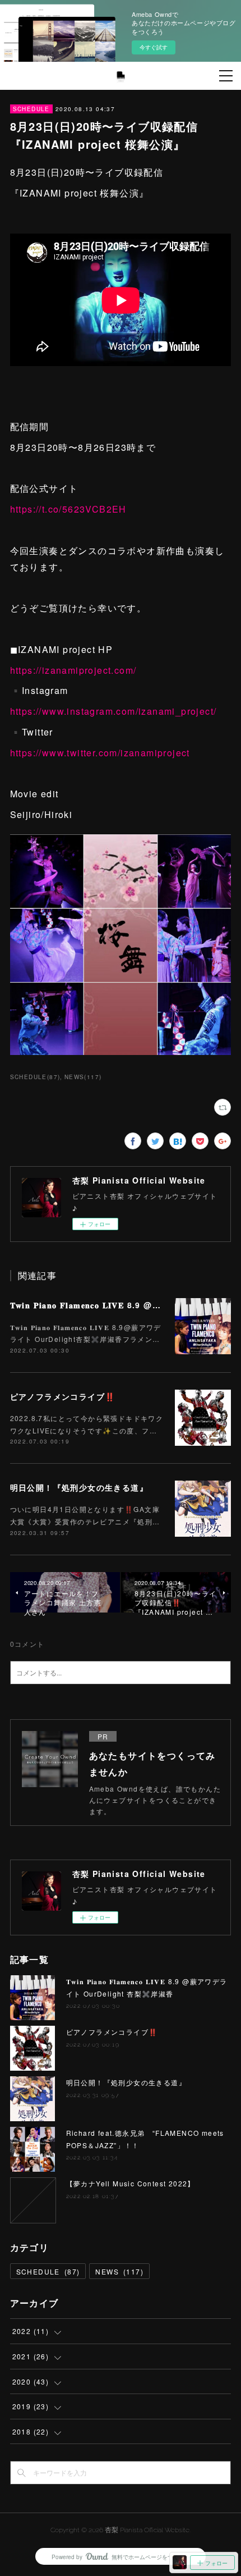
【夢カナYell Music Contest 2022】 (131, 2183)
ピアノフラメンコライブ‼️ (63, 1396)
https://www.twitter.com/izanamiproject (100, 753)
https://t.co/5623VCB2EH (68, 509)
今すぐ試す (154, 47)
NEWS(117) (83, 1077)
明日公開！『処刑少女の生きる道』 (79, 1487)
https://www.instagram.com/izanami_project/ (113, 711)
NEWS (119, 2271)
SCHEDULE (31, 109)
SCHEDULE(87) (35, 1077)
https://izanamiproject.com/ (73, 670)
